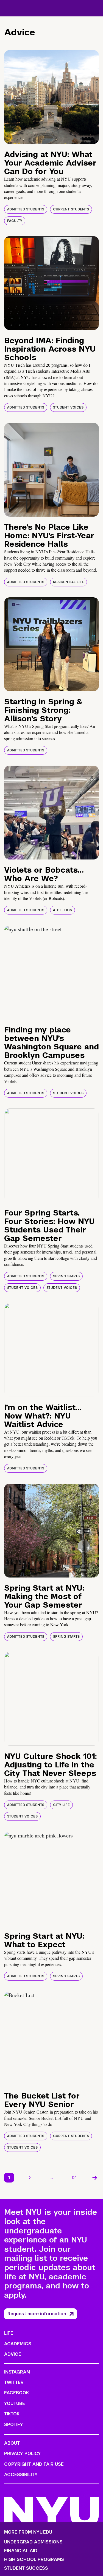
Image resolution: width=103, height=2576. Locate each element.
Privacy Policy (23, 2454)
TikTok (12, 2414)
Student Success (26, 2568)
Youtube (15, 2403)
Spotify (14, 2425)
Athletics (62, 910)
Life (9, 2333)
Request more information (37, 2314)
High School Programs (34, 2560)
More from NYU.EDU (28, 2532)
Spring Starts (66, 1276)
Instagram (17, 2372)
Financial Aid (21, 2551)
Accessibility (21, 2475)
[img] (51, 97)
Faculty (15, 221)
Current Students (71, 209)
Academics (18, 2344)
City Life (61, 1805)
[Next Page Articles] (95, 2178)
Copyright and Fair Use (34, 2464)
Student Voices (68, 407)
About (12, 2443)
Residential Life (69, 582)
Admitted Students (26, 209)
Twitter (14, 2382)
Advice (13, 2354)
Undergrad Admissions (33, 2542)
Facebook (16, 2393)
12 (74, 2177)
